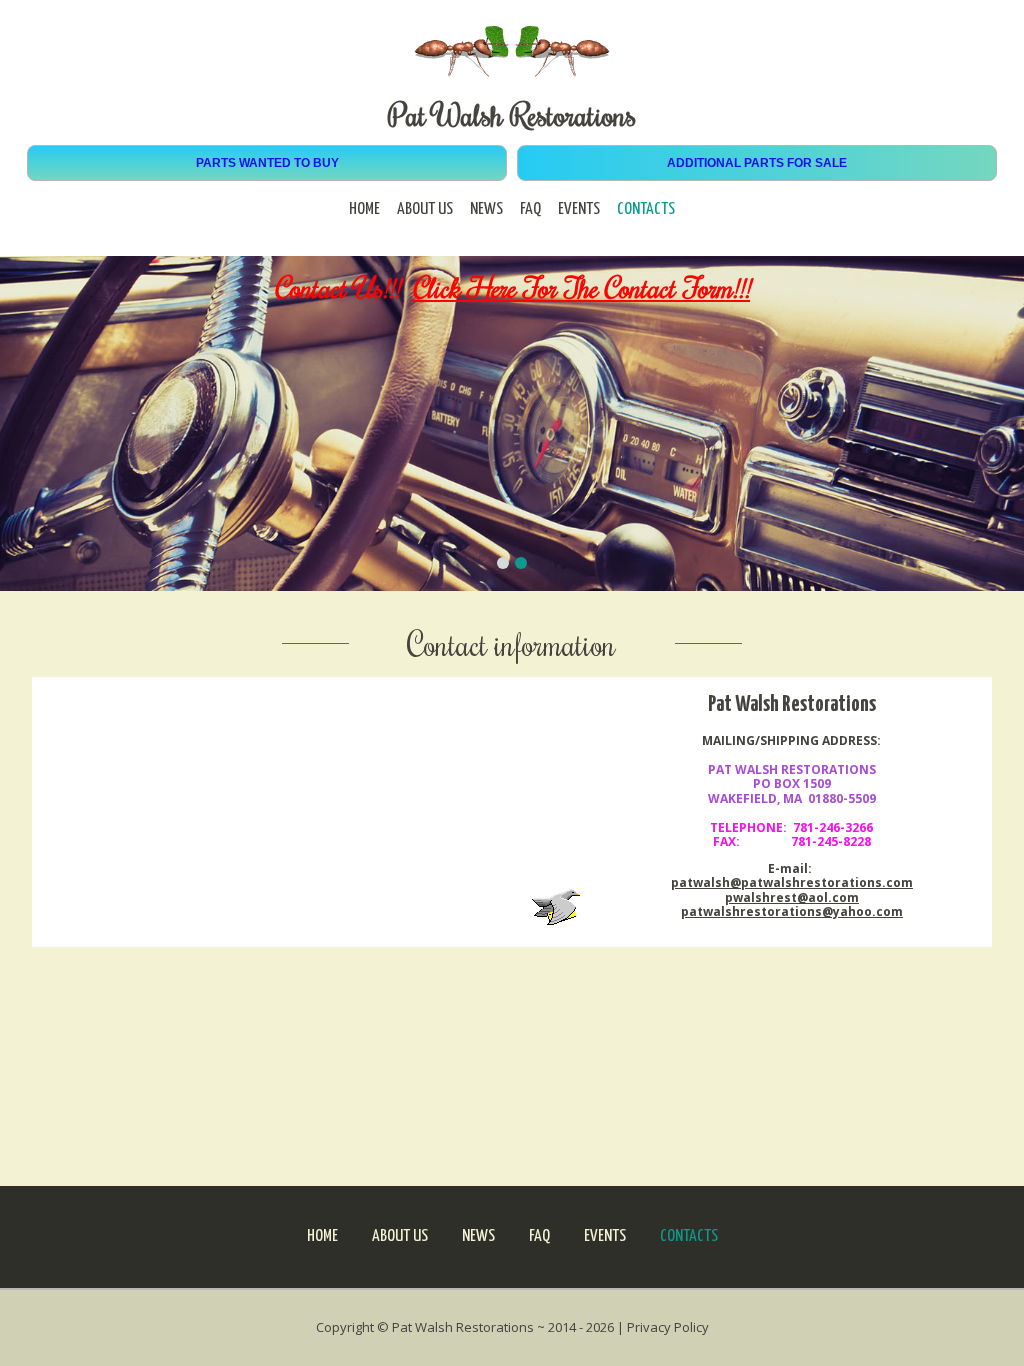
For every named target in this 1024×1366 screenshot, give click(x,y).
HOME (364, 209)
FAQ (530, 209)
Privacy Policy (668, 1327)
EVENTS (579, 209)
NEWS (486, 209)
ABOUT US (425, 209)
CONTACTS (646, 209)
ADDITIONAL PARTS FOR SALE (757, 163)
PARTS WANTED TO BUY (267, 163)
